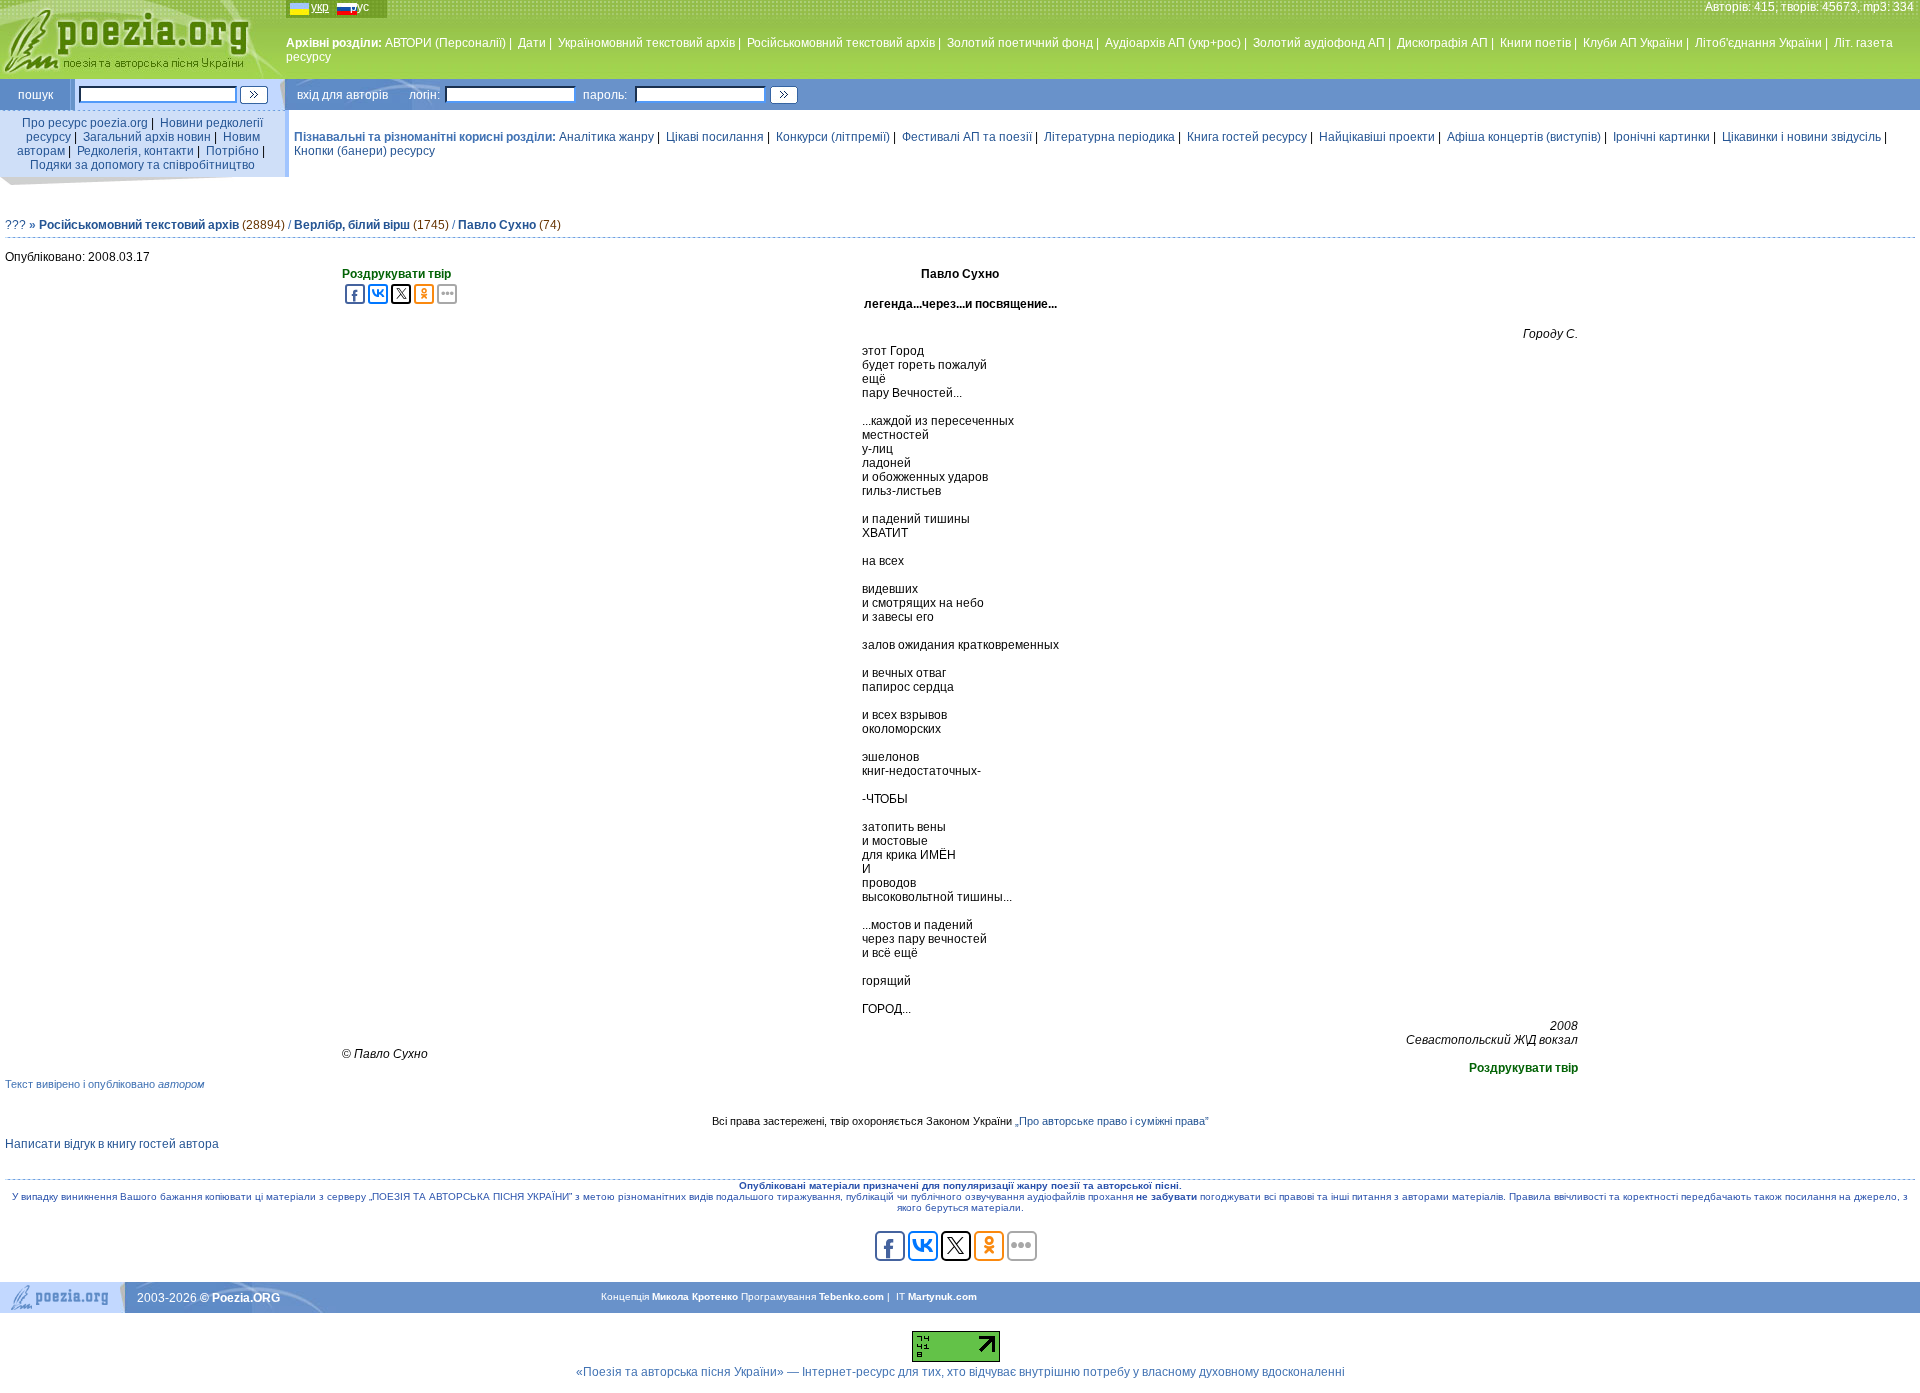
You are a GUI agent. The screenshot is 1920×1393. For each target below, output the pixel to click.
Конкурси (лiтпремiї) (833, 137)
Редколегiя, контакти (135, 151)
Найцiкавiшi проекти (1377, 137)
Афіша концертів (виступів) (1524, 137)
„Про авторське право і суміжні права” (1112, 1121)
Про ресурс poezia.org (85, 123)
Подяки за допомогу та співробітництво (142, 165)
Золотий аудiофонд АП (1319, 43)
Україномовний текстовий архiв (646, 43)
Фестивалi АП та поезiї (967, 137)
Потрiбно (232, 151)
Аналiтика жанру (606, 137)
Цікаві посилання (715, 137)
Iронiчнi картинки (1661, 137)
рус (359, 7)
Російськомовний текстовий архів (841, 43)
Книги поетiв (1535, 43)
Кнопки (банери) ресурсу (364, 151)
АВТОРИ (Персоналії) (445, 43)
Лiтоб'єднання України (1758, 43)
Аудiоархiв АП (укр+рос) (1173, 43)
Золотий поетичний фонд (1020, 43)
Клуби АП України (1633, 43)
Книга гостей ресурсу (1247, 137)
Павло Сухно (497, 225)
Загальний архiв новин (147, 137)
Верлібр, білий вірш (352, 225)
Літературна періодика (1109, 137)
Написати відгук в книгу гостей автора (112, 1144)
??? (15, 225)
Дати (532, 43)
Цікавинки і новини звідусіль (1801, 137)
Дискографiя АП (1442, 43)
